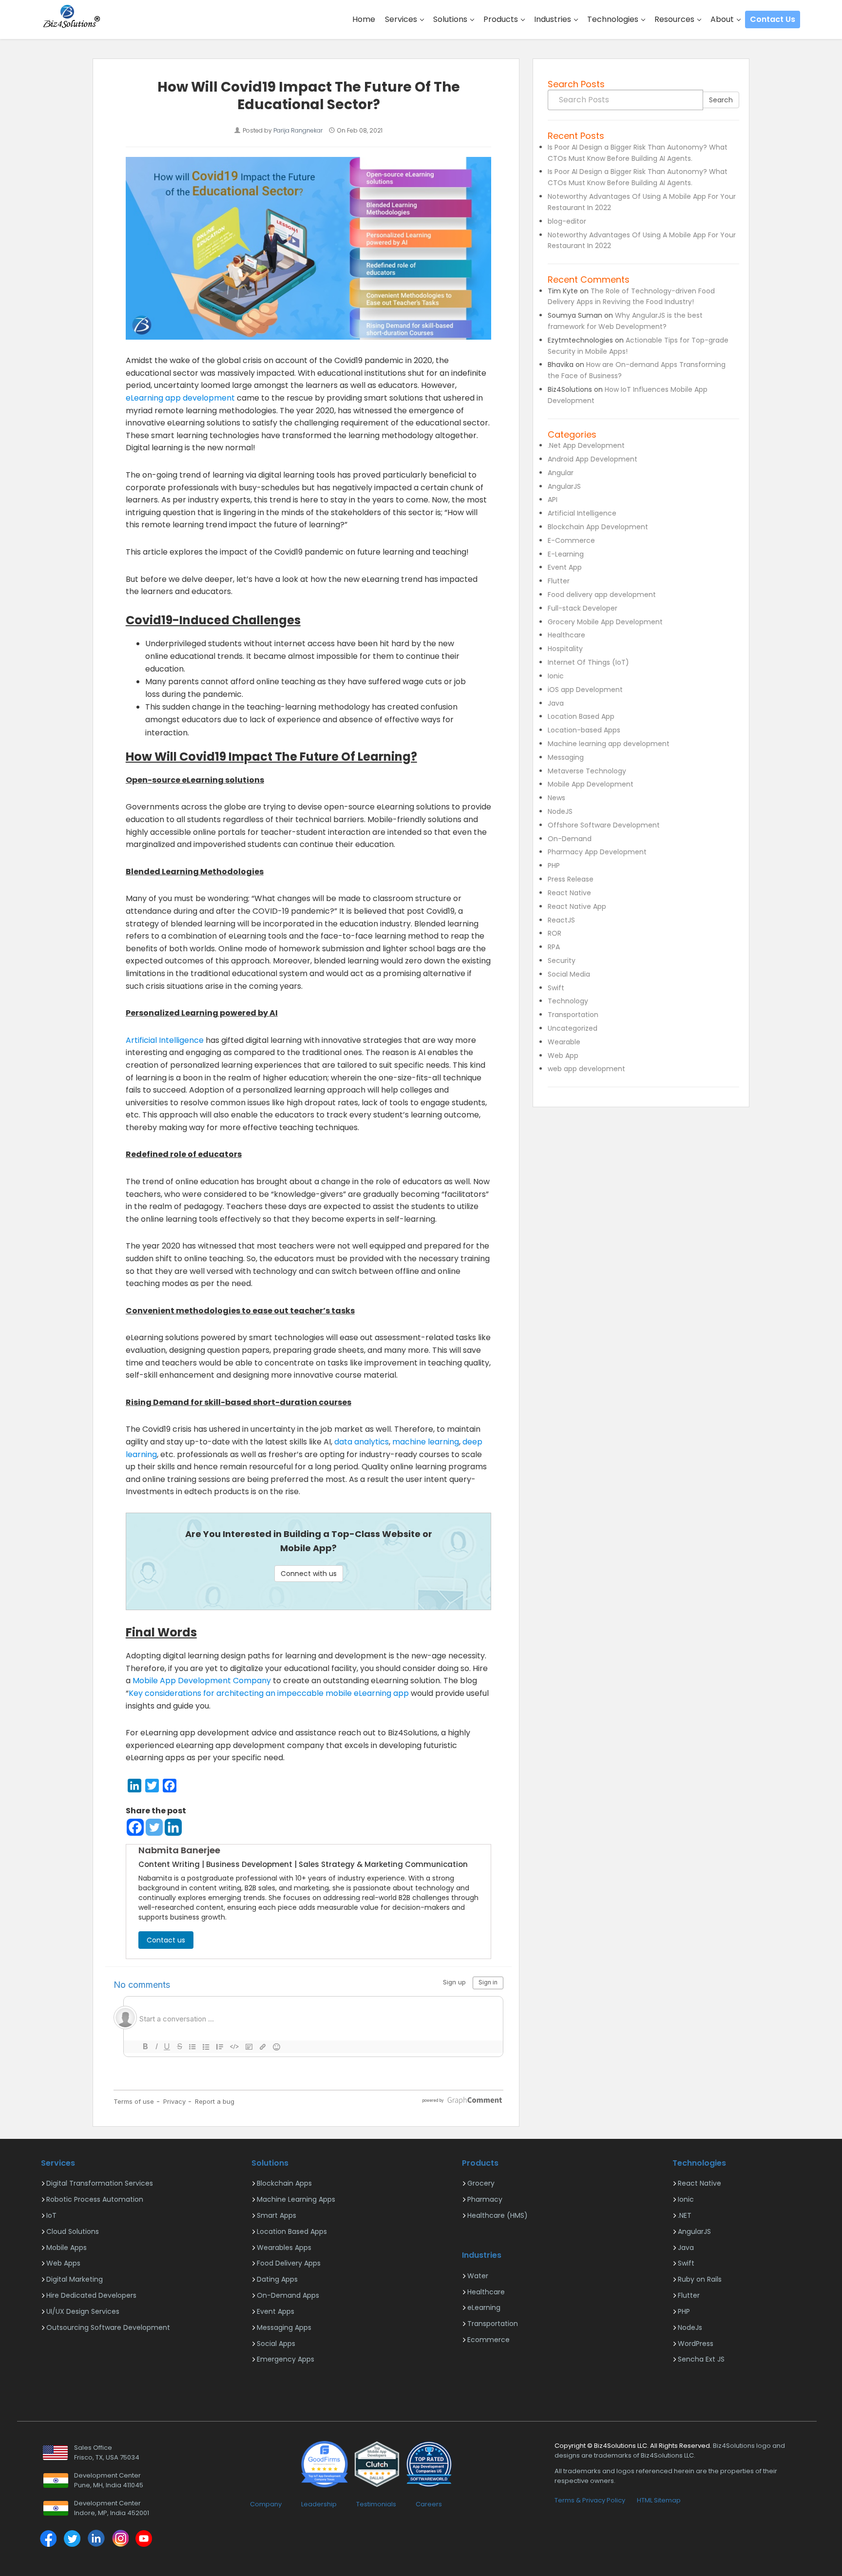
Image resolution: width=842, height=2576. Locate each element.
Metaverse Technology (587, 771)
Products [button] (502, 19)
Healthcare (566, 635)
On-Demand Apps (288, 2295)
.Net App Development (586, 445)
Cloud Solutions (73, 2231)
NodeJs (690, 2327)
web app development (586, 1069)
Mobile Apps (67, 2248)
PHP (554, 865)
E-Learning (566, 554)
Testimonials (376, 2504)
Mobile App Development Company (202, 1681)
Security (562, 961)
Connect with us (309, 1574)
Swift (556, 988)
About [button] (723, 19)
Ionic (556, 676)
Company (266, 2504)
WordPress (696, 2344)
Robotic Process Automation (95, 2199)
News (556, 798)
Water (478, 2276)
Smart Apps (277, 2215)
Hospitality (565, 649)
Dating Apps (277, 2279)
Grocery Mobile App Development (605, 622)
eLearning (484, 2307)
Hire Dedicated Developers (91, 2295)
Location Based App (581, 716)
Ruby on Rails (700, 2279)
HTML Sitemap (659, 2500)
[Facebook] (135, 1827)
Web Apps (63, 2263)
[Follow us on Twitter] (72, 2540)
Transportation (573, 1015)
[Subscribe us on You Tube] (144, 2540)
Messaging (566, 757)
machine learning (426, 1442)
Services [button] (402, 19)
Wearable (564, 1042)
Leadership (319, 2504)
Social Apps (276, 2344)
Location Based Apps (292, 2231)
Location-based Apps (584, 730)
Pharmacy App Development (597, 852)
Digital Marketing (75, 2279)
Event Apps (276, 2311)
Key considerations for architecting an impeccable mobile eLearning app (269, 1693)
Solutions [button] (451, 19)
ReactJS (561, 920)
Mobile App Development (591, 784)
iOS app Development (585, 690)
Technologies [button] (614, 19)
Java (556, 703)
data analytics (362, 1442)
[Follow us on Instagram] (120, 2540)
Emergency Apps (286, 2359)
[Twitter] (154, 1827)
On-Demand (570, 839)
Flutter (559, 581)
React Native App (577, 906)
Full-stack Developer (583, 608)
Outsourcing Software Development (108, 2327)
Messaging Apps (284, 2327)
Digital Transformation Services (100, 2183)
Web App (563, 1056)
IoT (51, 2215)
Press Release (571, 879)
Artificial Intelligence (165, 1040)
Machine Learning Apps (296, 2199)
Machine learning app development (609, 744)
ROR (555, 933)
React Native (569, 893)
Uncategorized (573, 1028)
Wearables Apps (284, 2248)
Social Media (569, 974)
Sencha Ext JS (701, 2359)
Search (721, 100)
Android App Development (593, 459)
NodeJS (560, 811)
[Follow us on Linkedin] (96, 2540)
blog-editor (567, 221)
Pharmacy (485, 2199)
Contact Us (773, 19)
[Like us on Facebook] (48, 2540)
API (553, 500)
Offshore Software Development (604, 825)
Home (364, 19)
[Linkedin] (173, 1827)
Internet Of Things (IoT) (588, 662)
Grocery (481, 2183)
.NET (685, 2215)
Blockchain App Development (598, 527)
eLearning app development (180, 398)
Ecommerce (488, 2340)
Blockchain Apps (284, 2183)
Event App (565, 567)
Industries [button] (554, 19)
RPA (554, 947)
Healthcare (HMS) (498, 2215)
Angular (561, 473)
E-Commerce (571, 540)
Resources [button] (675, 19)
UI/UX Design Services (83, 2311)
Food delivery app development (602, 595)
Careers (429, 2504)
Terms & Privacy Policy (590, 2500)
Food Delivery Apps (289, 2263)
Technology (568, 1001)
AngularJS (564, 486)
